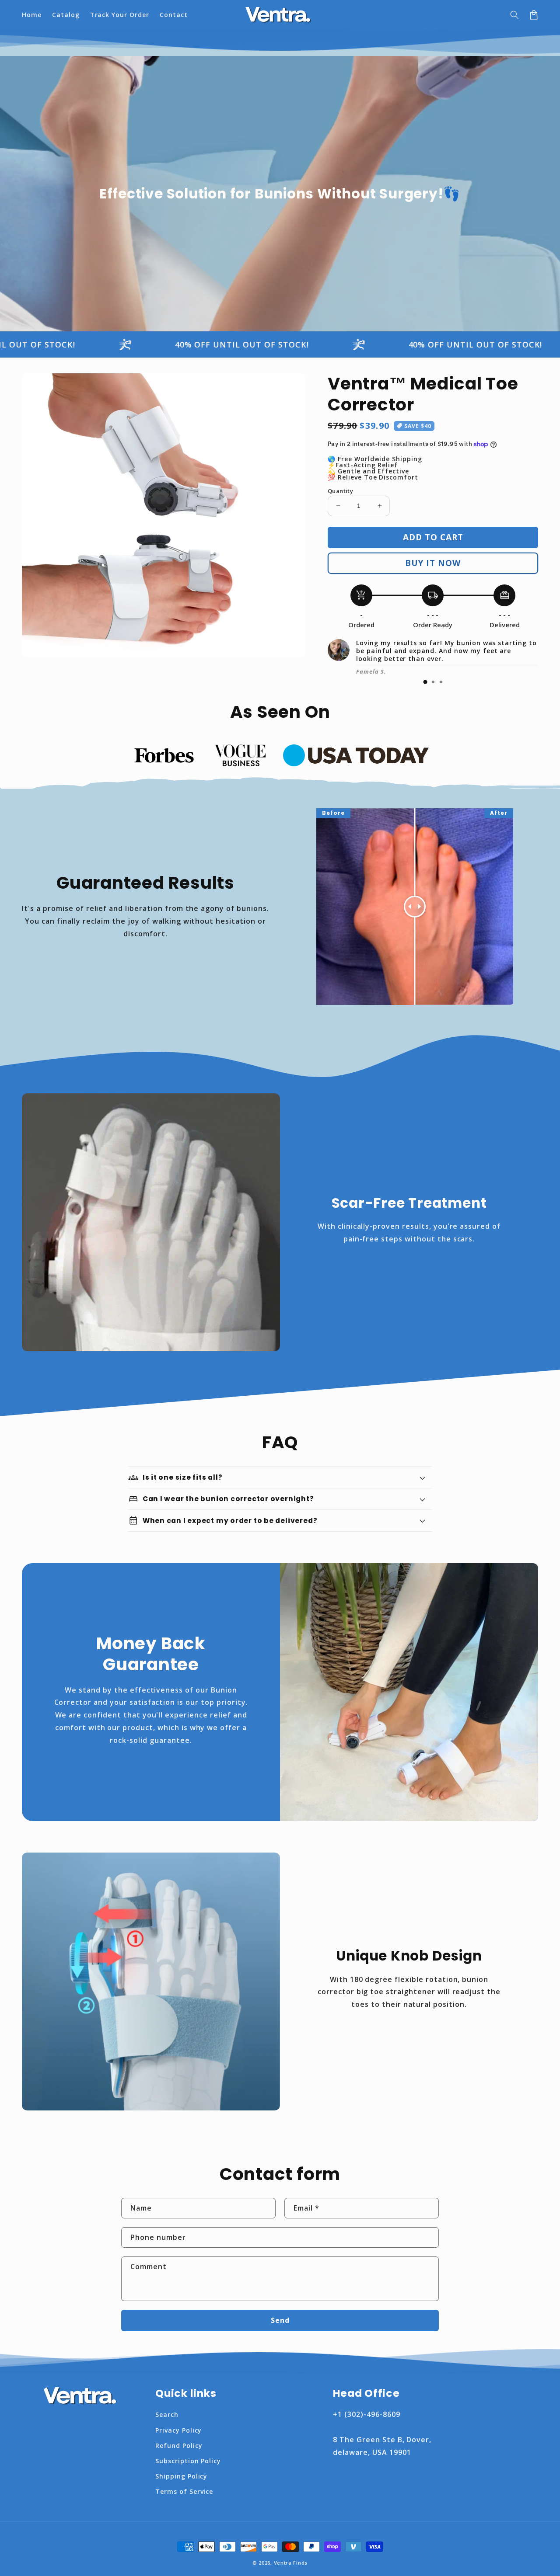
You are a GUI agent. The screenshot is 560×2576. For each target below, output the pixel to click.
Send (280, 2320)
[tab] (425, 682)
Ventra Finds (291, 2563)
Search (167, 2414)
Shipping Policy (181, 2476)
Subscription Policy (188, 2461)
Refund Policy (179, 2446)
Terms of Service (184, 2491)
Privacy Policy (178, 2430)
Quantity (340, 491)
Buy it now (433, 563)
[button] (514, 15)
